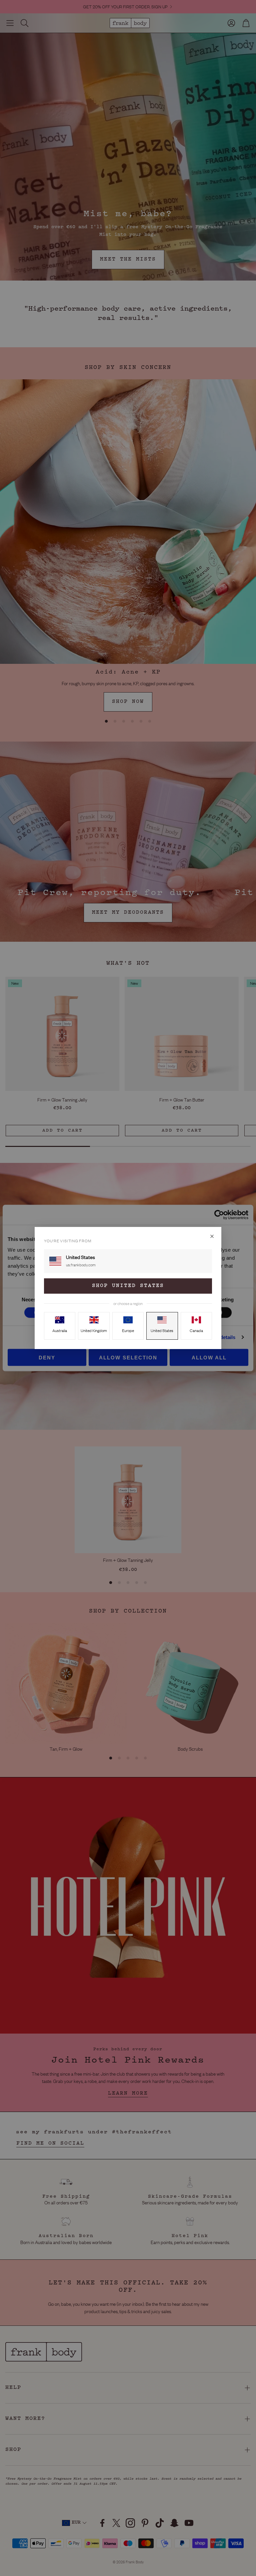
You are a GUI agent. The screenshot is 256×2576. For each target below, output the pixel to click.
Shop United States (128, 1286)
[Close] (212, 1236)
